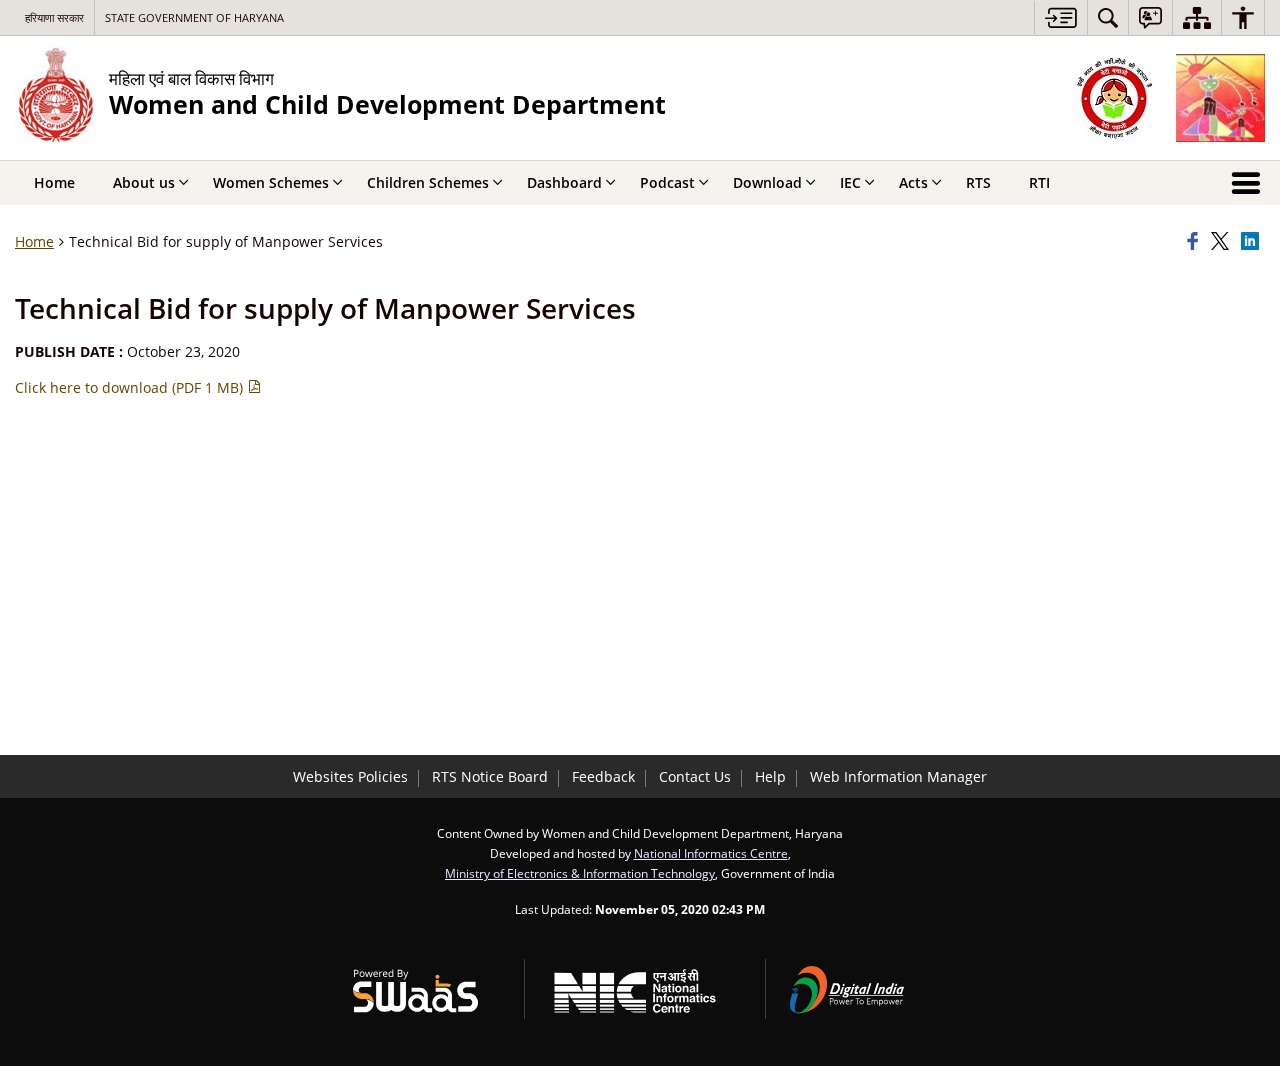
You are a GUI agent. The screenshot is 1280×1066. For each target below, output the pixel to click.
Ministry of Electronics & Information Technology (580, 873)
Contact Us (695, 776)
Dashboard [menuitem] (564, 182)
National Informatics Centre (711, 853)
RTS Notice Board (490, 776)
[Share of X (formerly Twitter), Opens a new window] (1223, 242)
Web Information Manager (898, 776)
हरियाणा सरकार (54, 17)
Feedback (603, 776)
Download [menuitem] (767, 182)
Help (770, 776)
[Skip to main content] (1060, 17)
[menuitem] (1108, 17)
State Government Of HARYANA (194, 17)
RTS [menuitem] (978, 182)
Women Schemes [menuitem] (271, 182)
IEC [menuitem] (850, 182)
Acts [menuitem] (913, 182)
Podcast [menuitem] (667, 182)
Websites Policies (350, 776)
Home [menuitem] (54, 182)
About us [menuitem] (144, 182)
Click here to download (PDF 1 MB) (131, 387)
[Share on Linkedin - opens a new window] (1253, 242)
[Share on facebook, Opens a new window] (1196, 242)
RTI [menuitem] (1039, 182)
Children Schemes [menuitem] (428, 182)
